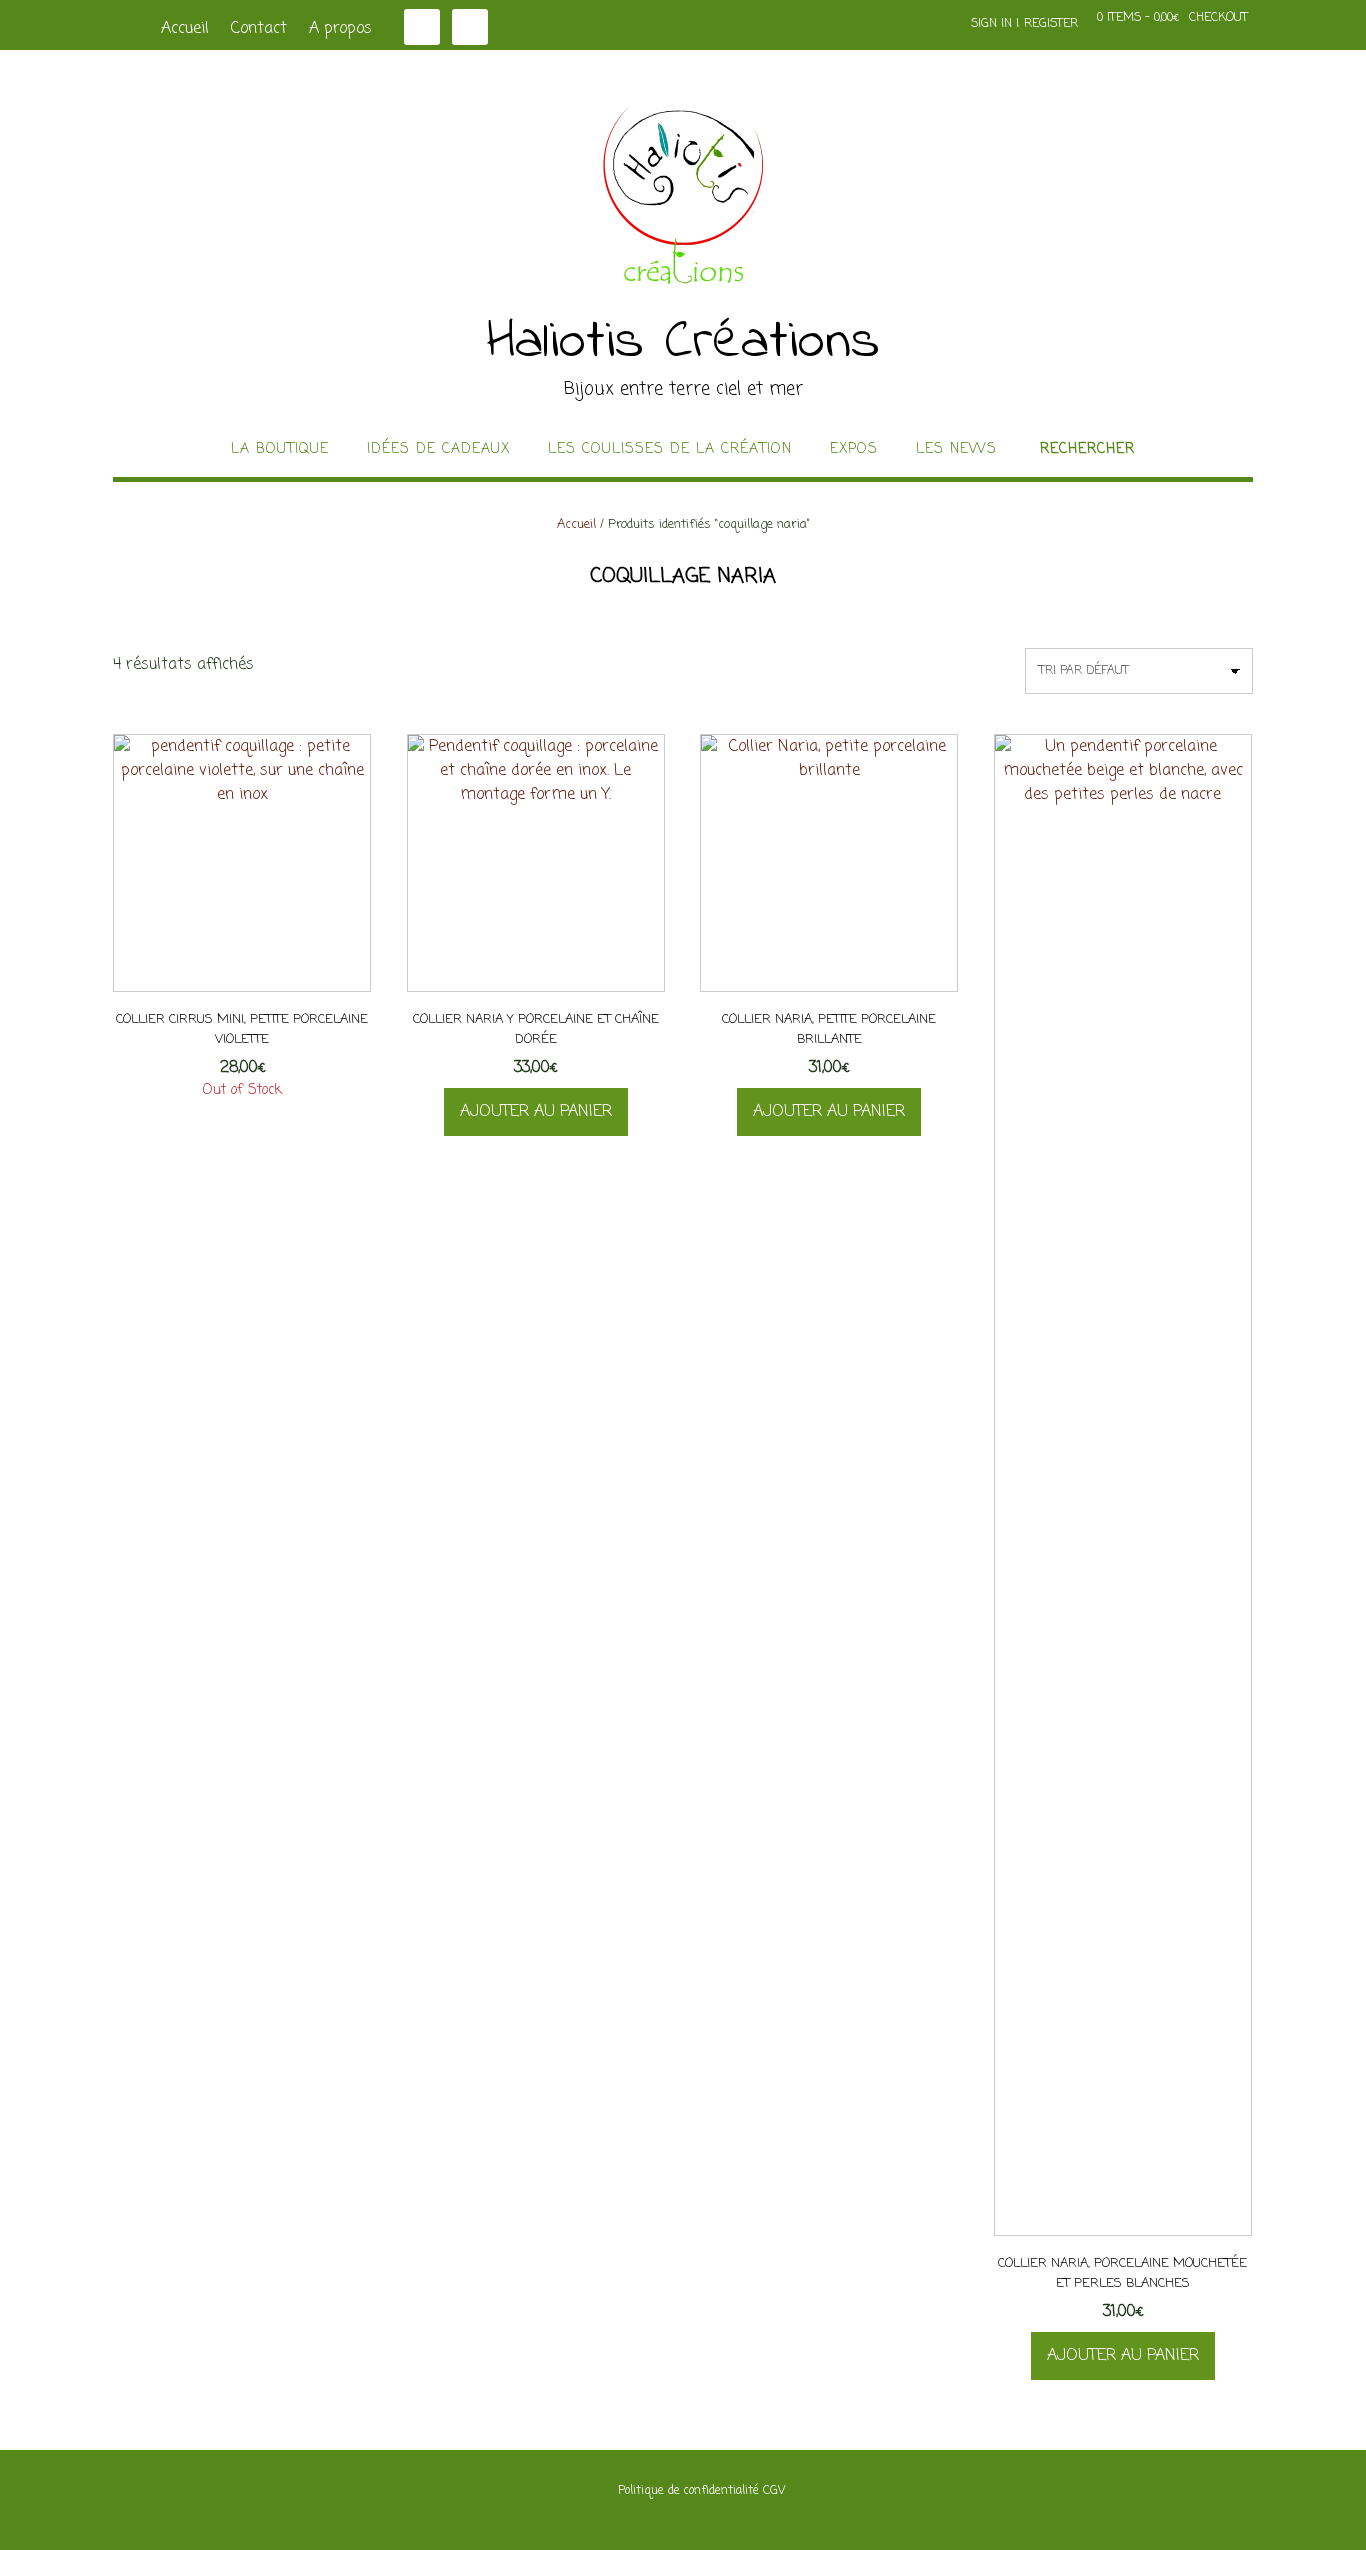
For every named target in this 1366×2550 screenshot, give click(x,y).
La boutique (280, 450)
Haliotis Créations (683, 343)
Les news (956, 450)
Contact (259, 29)
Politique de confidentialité (688, 2491)
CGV (774, 2491)
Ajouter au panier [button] (536, 1112)
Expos (854, 450)
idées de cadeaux (438, 450)
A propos (340, 29)
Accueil (185, 29)
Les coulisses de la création (670, 450)
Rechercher (1087, 450)
